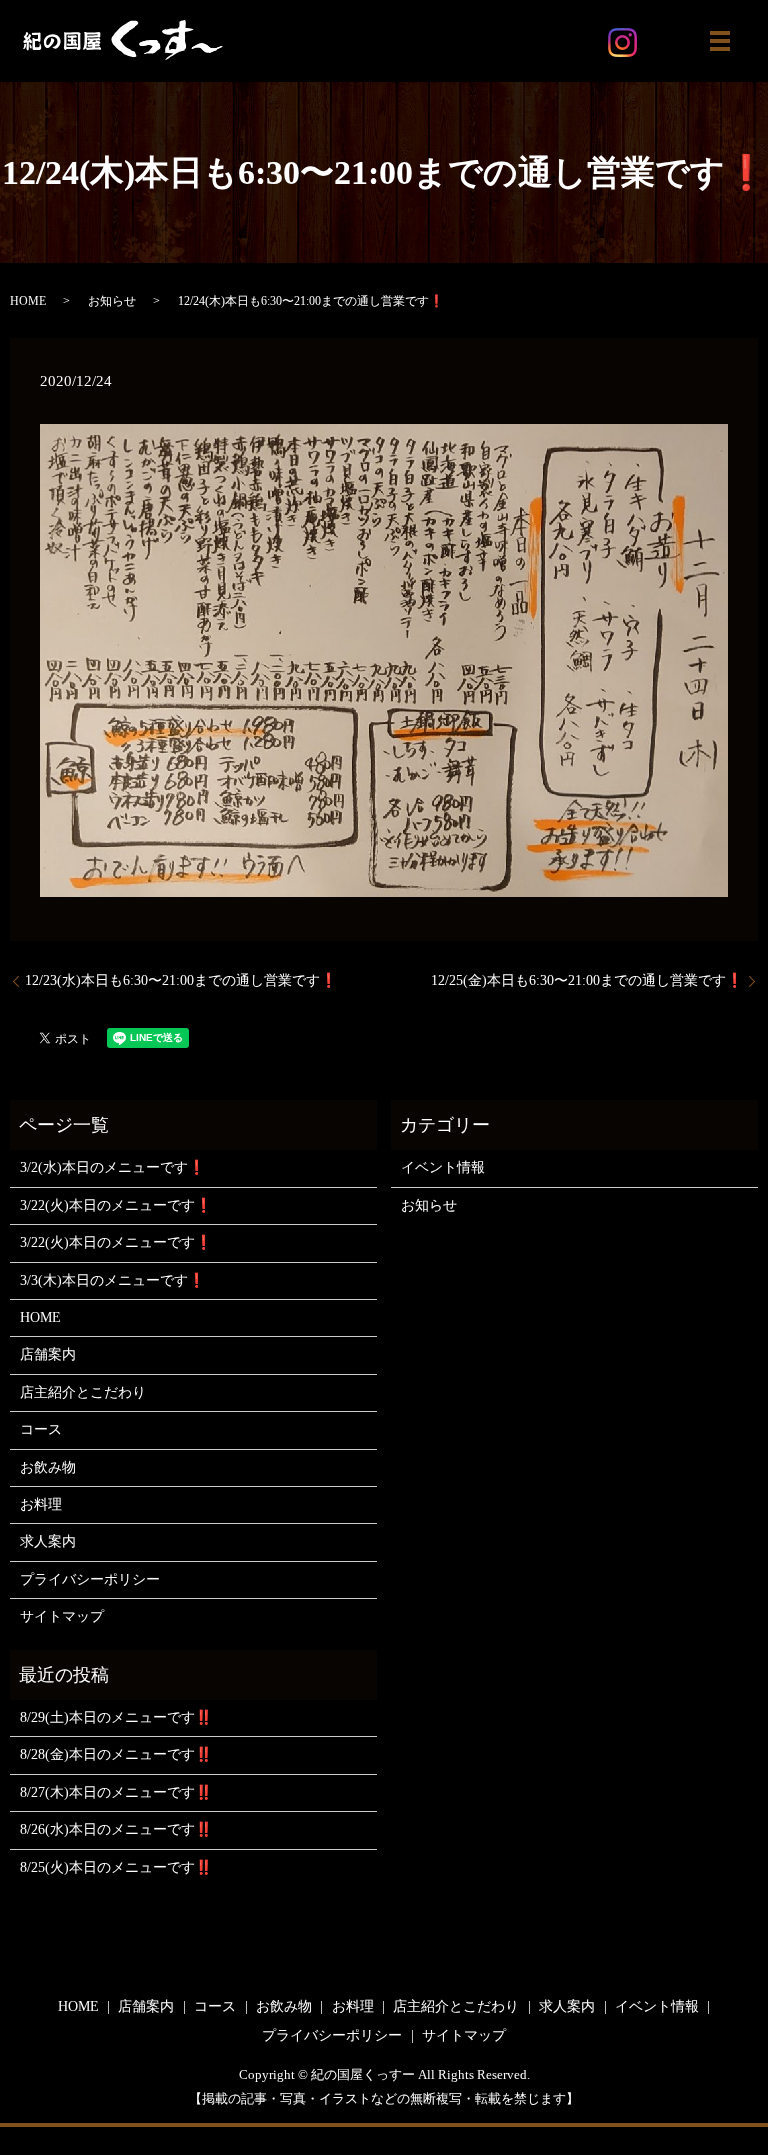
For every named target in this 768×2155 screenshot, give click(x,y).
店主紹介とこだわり (83, 1392)
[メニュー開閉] (720, 41)
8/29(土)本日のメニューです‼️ (116, 1717)
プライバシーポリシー (90, 1579)
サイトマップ (62, 1616)
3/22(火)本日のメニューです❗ (116, 1205)
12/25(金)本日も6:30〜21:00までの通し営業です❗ (587, 980)
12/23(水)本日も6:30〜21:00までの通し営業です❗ (181, 980)
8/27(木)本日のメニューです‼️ (116, 1792)
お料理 (41, 1504)
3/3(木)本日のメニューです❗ (112, 1280)
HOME (28, 301)
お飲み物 (48, 1467)
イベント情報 (443, 1167)
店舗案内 (48, 1354)
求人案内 (48, 1541)
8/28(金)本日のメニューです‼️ (116, 1754)
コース (41, 1429)
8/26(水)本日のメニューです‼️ (116, 1829)
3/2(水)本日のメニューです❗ (112, 1167)
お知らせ (112, 301)
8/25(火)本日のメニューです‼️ (116, 1867)
